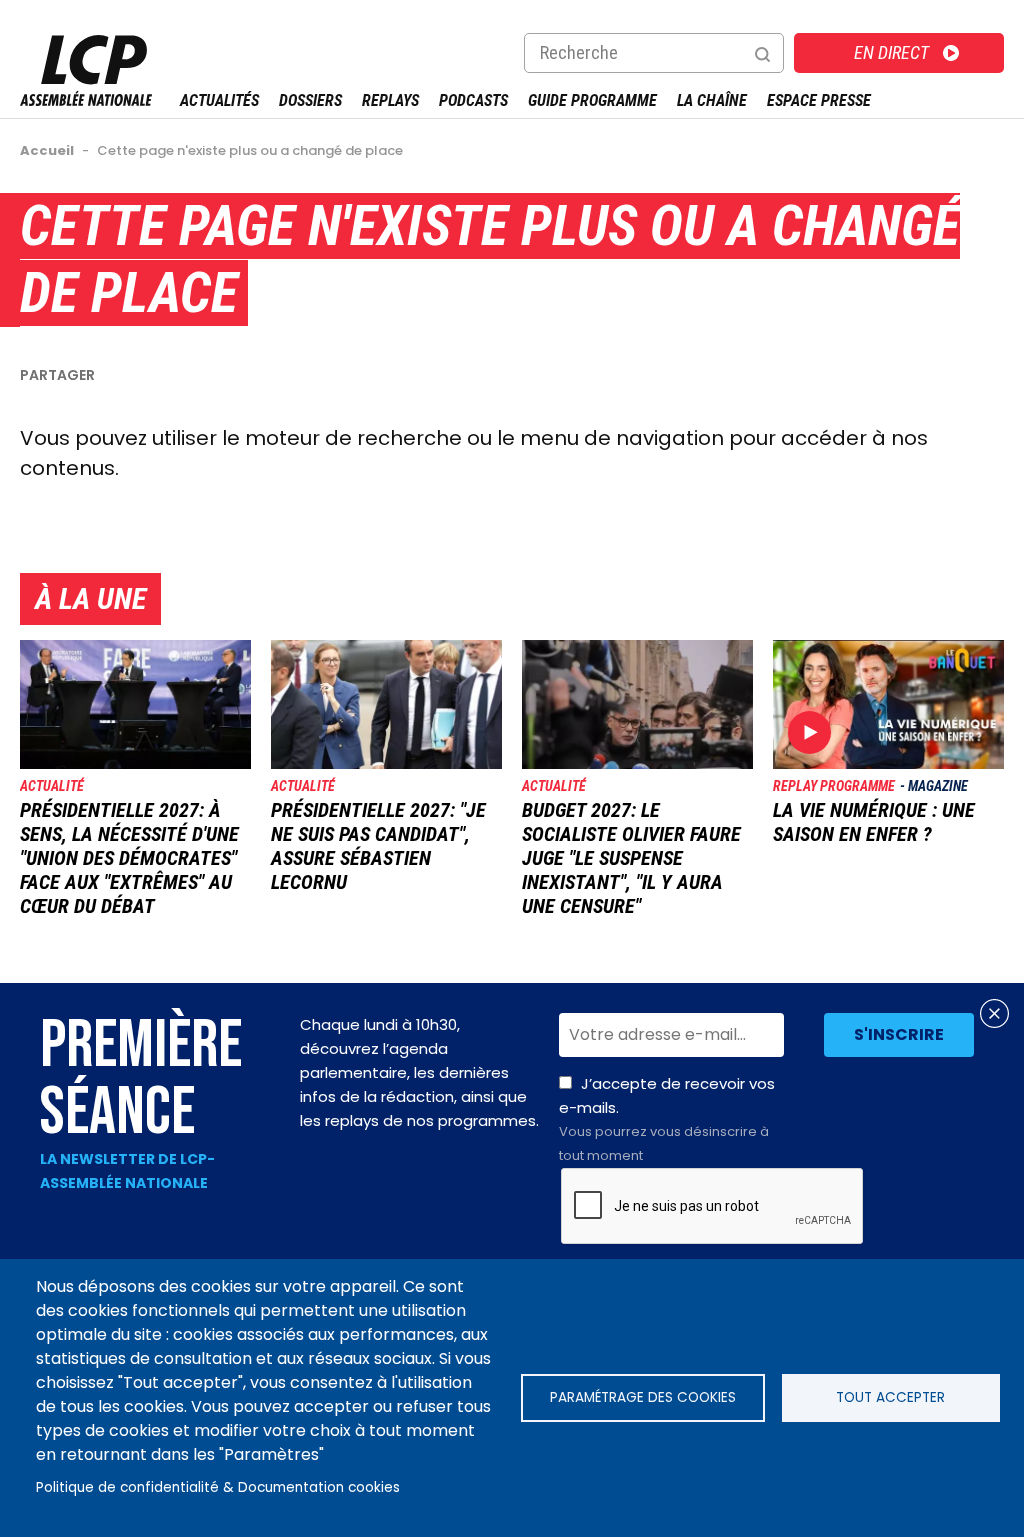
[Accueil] (86, 100)
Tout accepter (890, 1397)
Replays (390, 100)
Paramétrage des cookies (643, 1397)
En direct (891, 52)
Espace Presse (819, 100)
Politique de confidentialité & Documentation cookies (218, 1487)
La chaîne (712, 100)
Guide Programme (592, 100)
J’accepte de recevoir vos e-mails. (667, 1119)
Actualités (219, 100)
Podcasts (473, 100)
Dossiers (310, 100)
